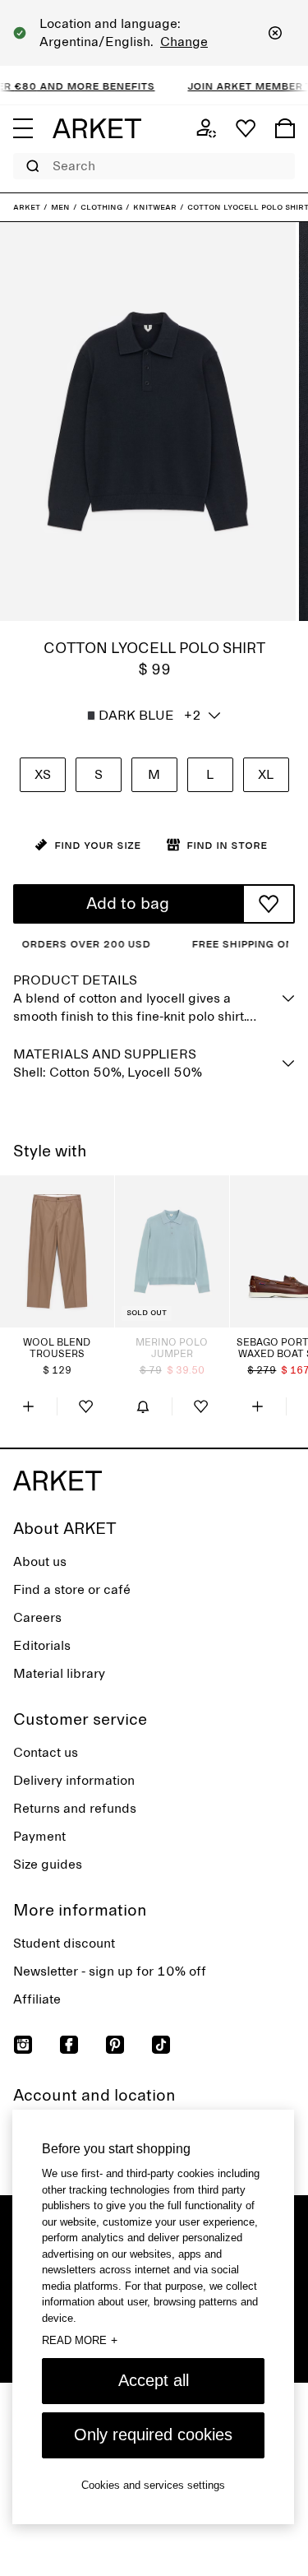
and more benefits (83, 86)
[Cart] (285, 128)
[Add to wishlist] (269, 904)
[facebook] (69, 2045)
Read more (80, 2340)
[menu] (23, 128)
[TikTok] (161, 2045)
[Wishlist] (246, 128)
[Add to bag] (28, 1406)
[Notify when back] (143, 1406)
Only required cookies (153, 2435)
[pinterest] (115, 2045)
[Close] (275, 33)
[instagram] (23, 2045)
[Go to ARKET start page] (97, 128)
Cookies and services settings (153, 2485)
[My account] (206, 128)
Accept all (154, 2380)
